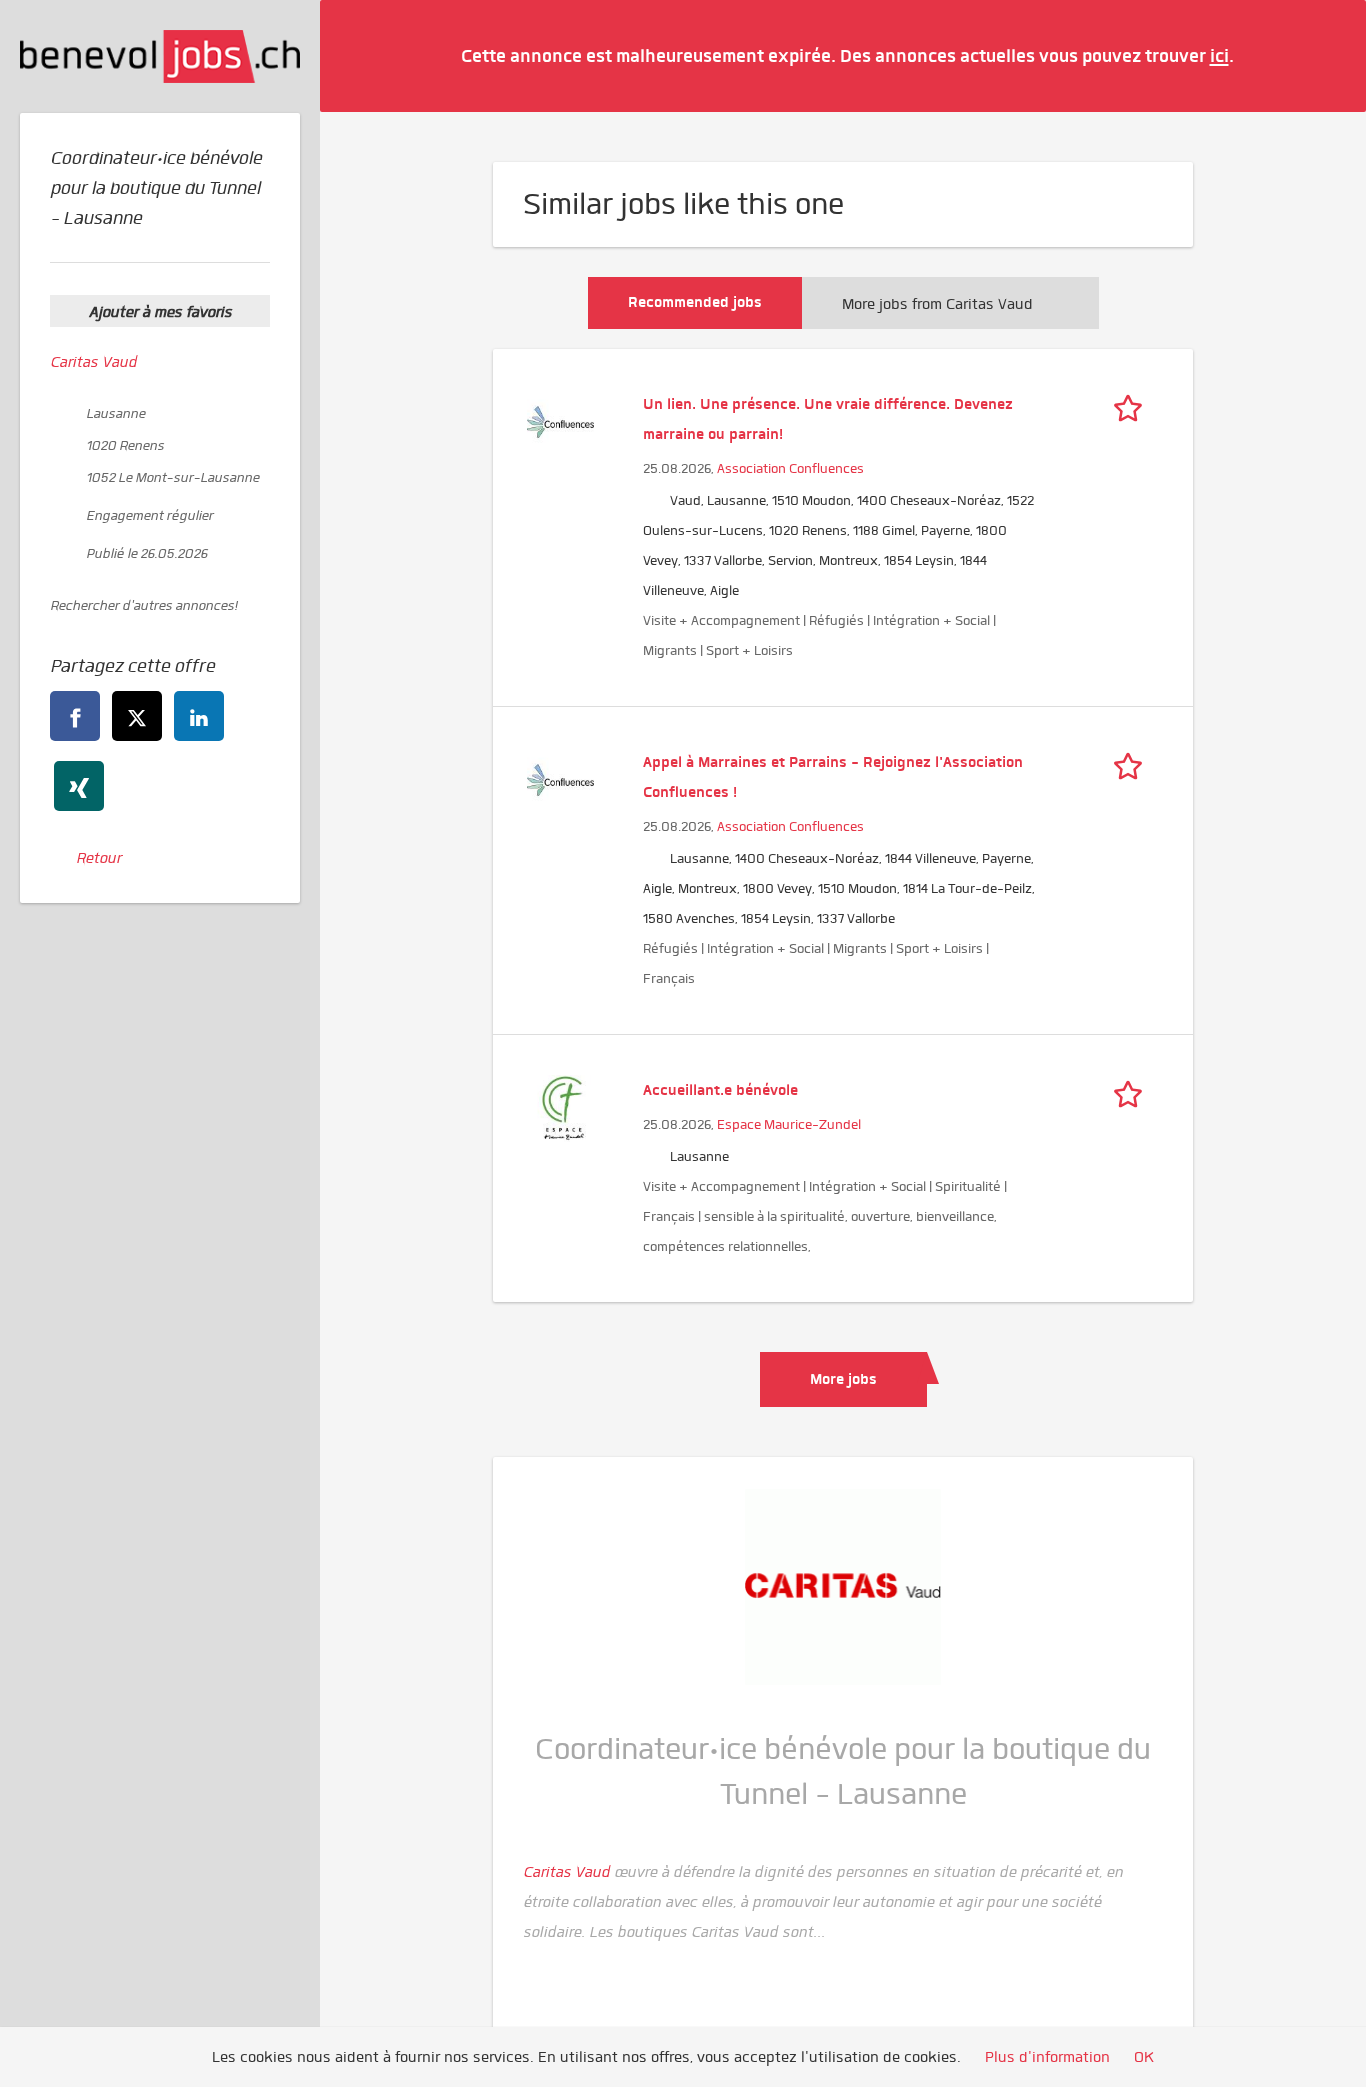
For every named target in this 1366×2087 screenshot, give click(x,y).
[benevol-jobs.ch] (160, 56)
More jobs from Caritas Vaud (937, 304)
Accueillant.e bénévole (720, 1090)
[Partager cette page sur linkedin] (199, 716)
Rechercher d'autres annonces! (143, 605)
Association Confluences (790, 468)
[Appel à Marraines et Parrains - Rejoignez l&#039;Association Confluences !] (560, 778)
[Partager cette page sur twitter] (137, 716)
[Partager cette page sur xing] (79, 786)
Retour (98, 858)
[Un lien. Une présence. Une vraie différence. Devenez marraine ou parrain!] (560, 420)
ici (1219, 55)
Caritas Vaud (93, 362)
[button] (1321, 55)
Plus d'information (1047, 2057)
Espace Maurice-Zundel (789, 1124)
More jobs (843, 1379)
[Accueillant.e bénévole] (560, 1106)
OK (1144, 2057)
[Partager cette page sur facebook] (75, 716)
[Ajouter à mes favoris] (1133, 404)
